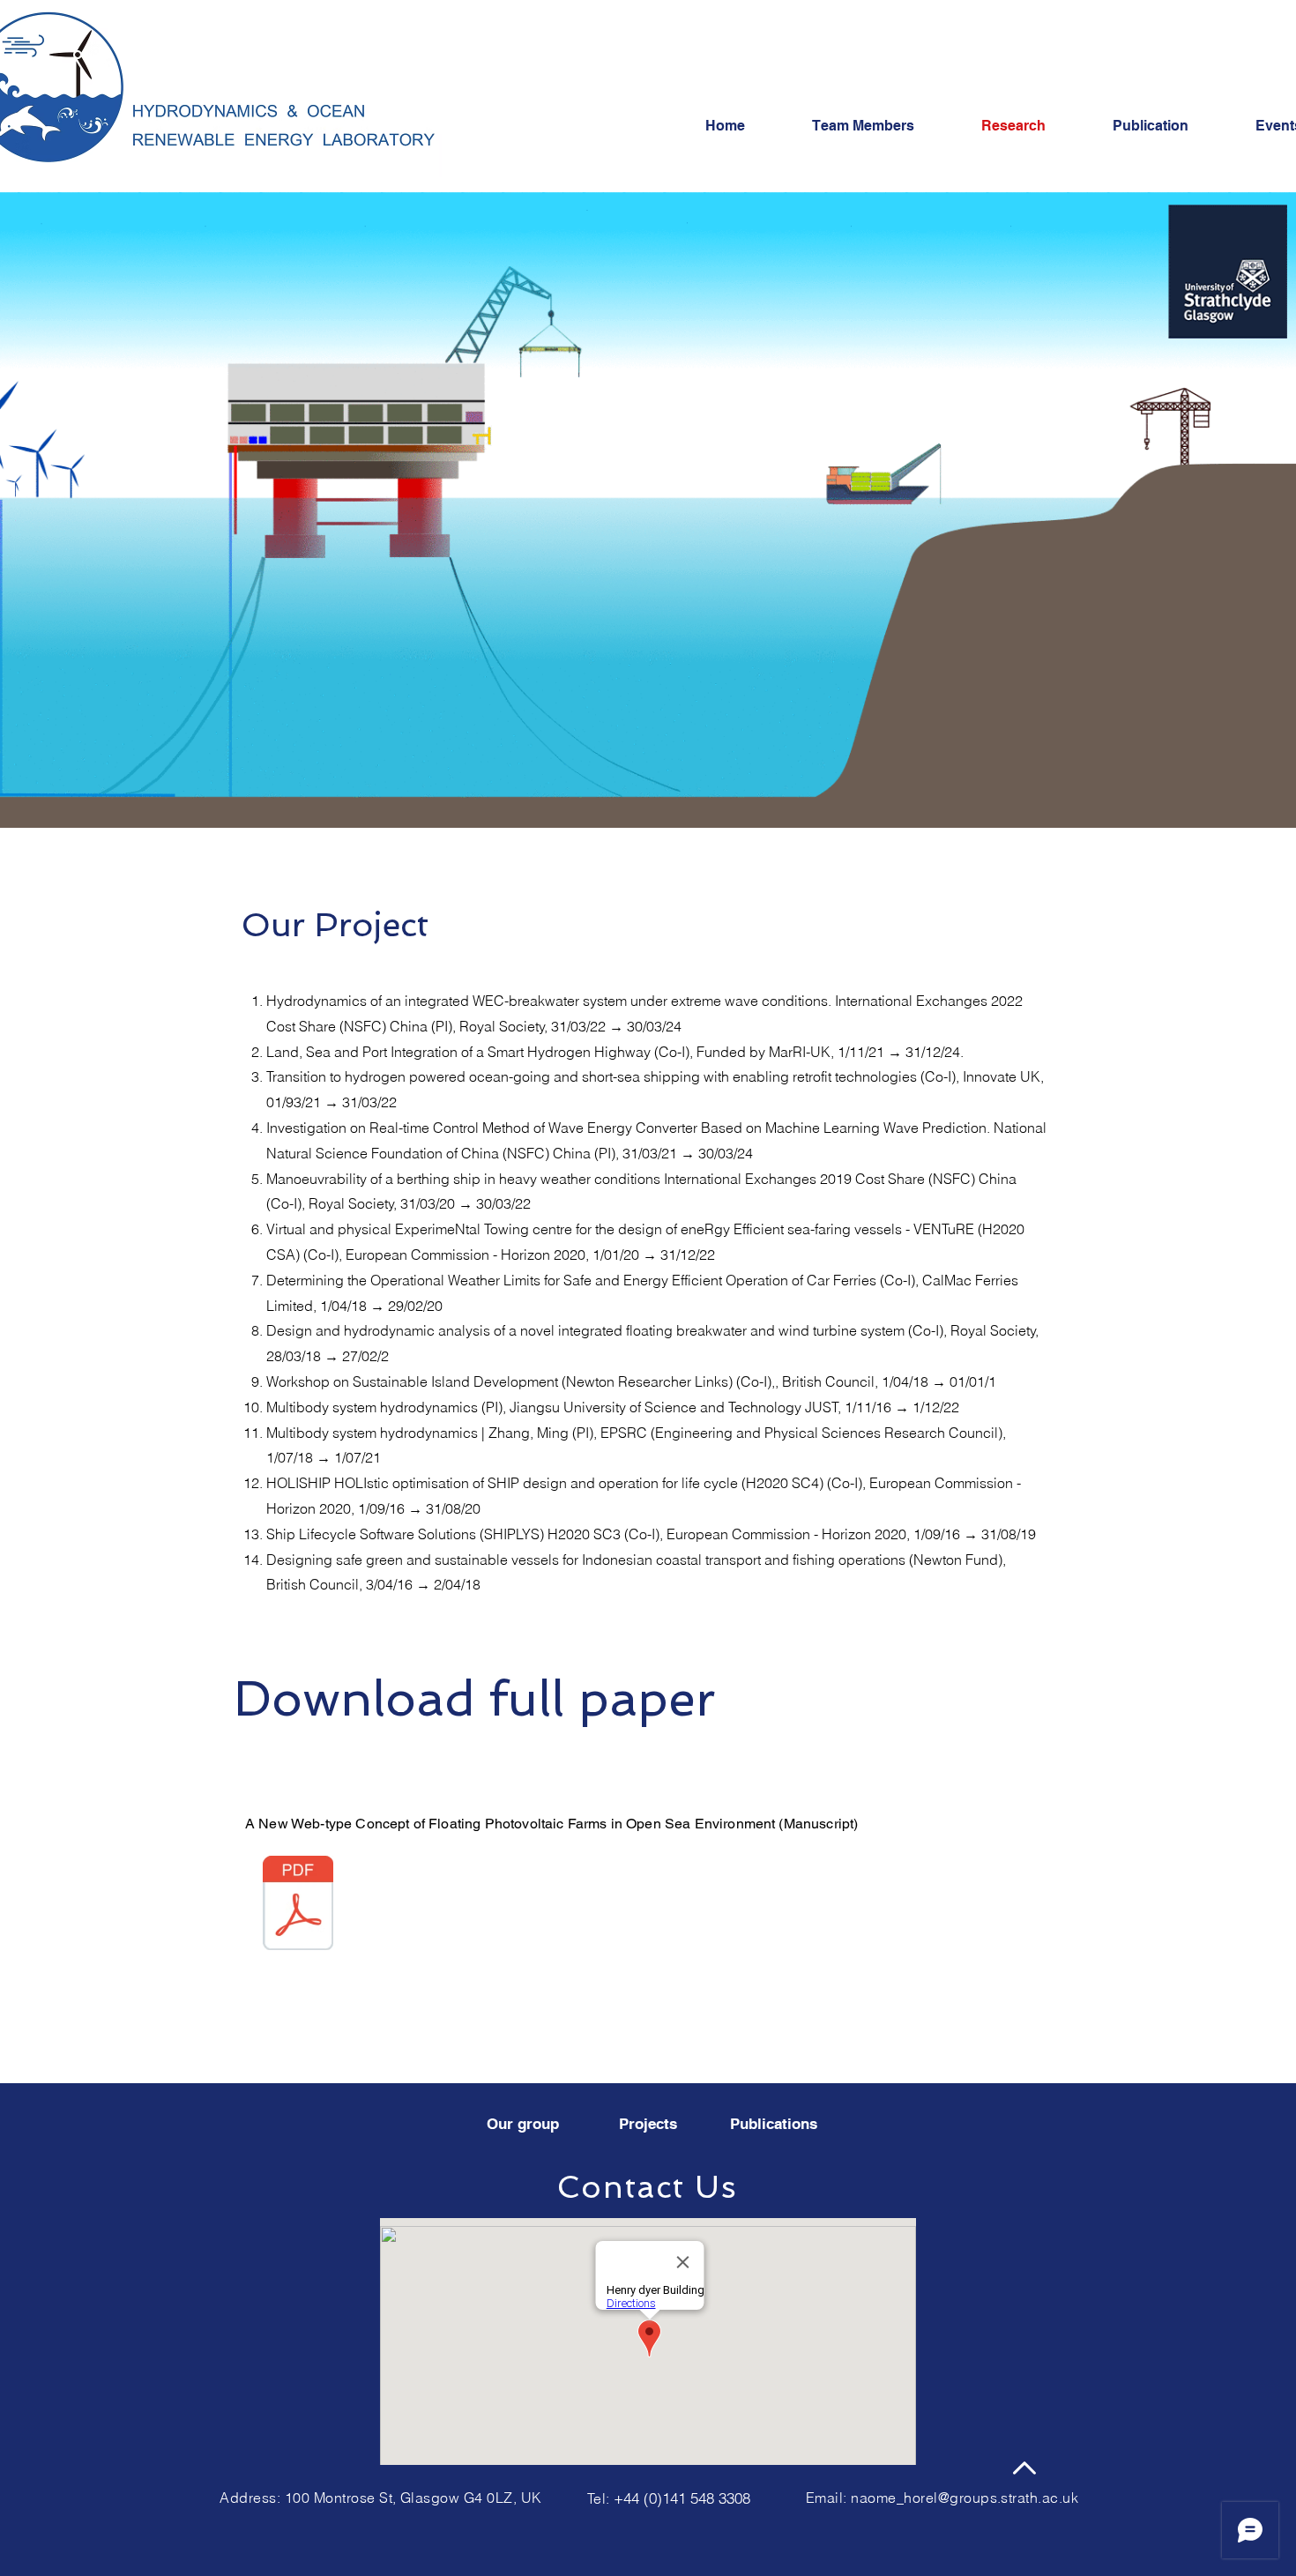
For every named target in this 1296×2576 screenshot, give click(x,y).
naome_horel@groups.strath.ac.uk (965, 2498)
